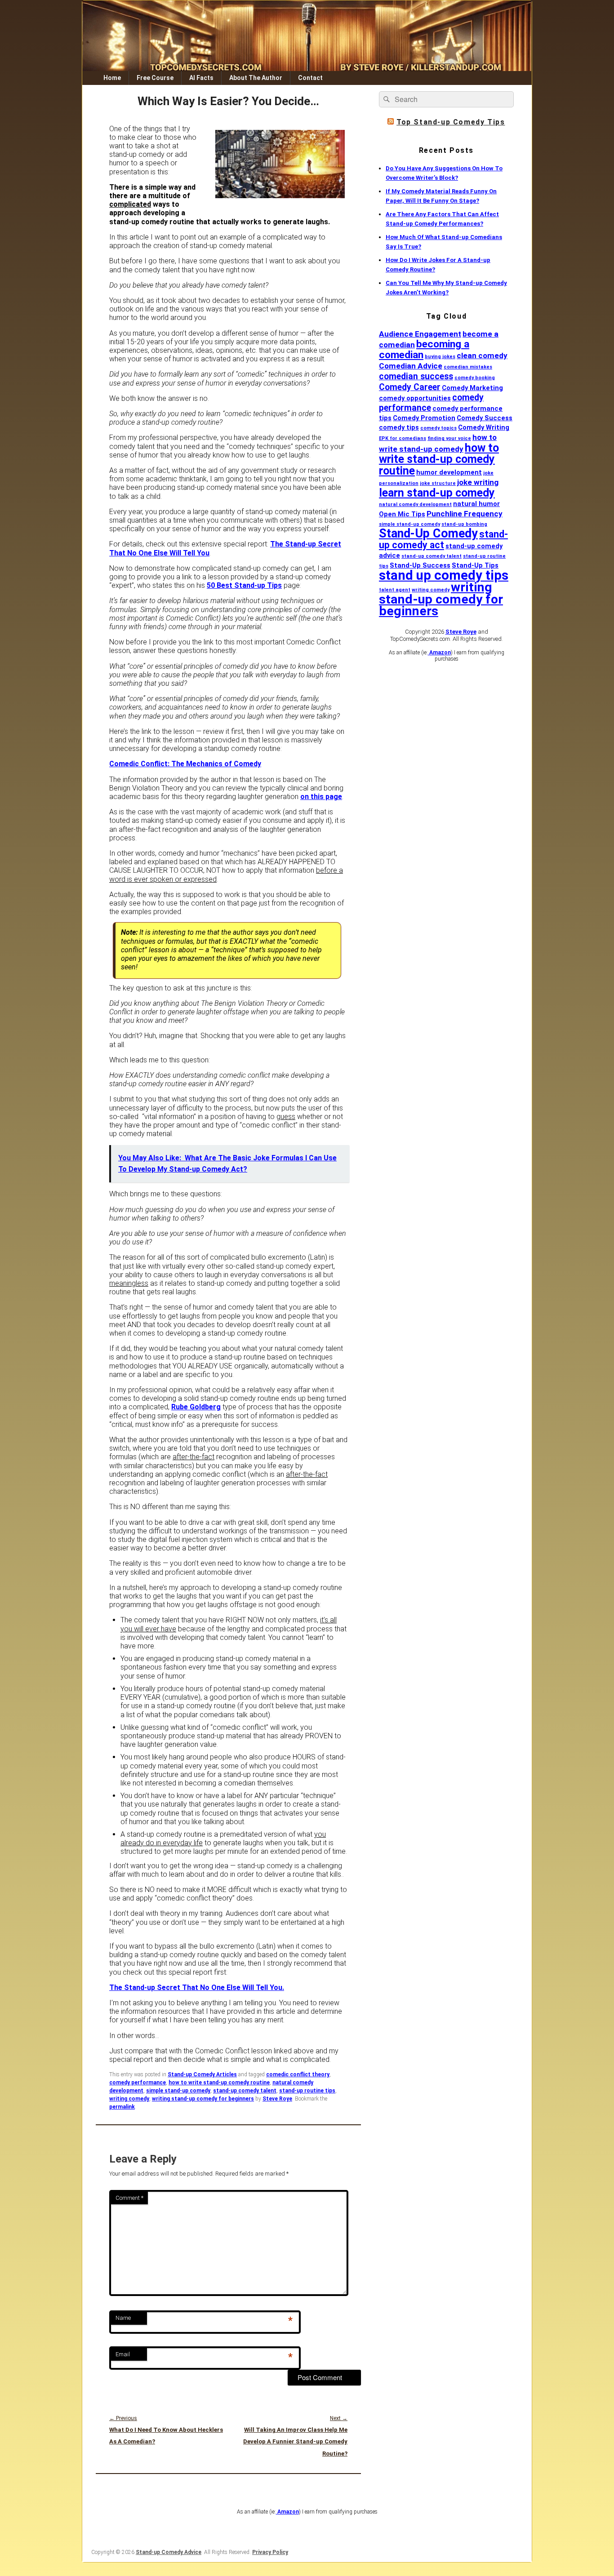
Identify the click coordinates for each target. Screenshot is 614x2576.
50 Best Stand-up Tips (244, 585)
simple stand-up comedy (178, 2091)
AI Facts (201, 78)
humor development (449, 472)
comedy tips (399, 427)
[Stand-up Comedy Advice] (307, 69)
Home (112, 78)
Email (123, 2354)
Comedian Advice (411, 366)
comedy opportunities (415, 398)
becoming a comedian (424, 349)
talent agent (395, 590)
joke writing (478, 482)
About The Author (256, 78)
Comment (129, 2198)
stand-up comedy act (443, 540)
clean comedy (482, 355)
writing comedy (129, 2099)
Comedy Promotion (424, 418)
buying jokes (440, 357)
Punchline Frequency (465, 514)
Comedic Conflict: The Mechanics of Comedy (185, 764)
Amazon (439, 653)
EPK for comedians (403, 438)
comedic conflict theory (298, 2074)
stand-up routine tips (307, 2091)
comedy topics (438, 428)
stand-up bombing (464, 524)
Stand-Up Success (420, 565)
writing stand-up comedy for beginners (203, 2099)
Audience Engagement (420, 334)
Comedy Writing (484, 427)
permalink (122, 2107)
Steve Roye (277, 2099)
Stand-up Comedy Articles (202, 2074)
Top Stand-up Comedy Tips (451, 122)
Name (123, 2318)
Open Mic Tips (402, 514)
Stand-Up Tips (475, 565)
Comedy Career (410, 387)
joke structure (438, 483)
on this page (321, 797)
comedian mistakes (468, 367)
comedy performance (138, 2083)
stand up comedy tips (444, 575)
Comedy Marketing (472, 388)
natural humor (476, 504)
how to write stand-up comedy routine (219, 2083)
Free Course (155, 78)
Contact (310, 78)
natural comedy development (415, 504)
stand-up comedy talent (245, 2091)
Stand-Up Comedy (428, 533)
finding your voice (449, 438)
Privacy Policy (270, 2552)
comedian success (416, 376)
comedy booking (475, 378)
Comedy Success (485, 418)
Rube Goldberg (196, 1407)
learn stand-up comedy (437, 493)
